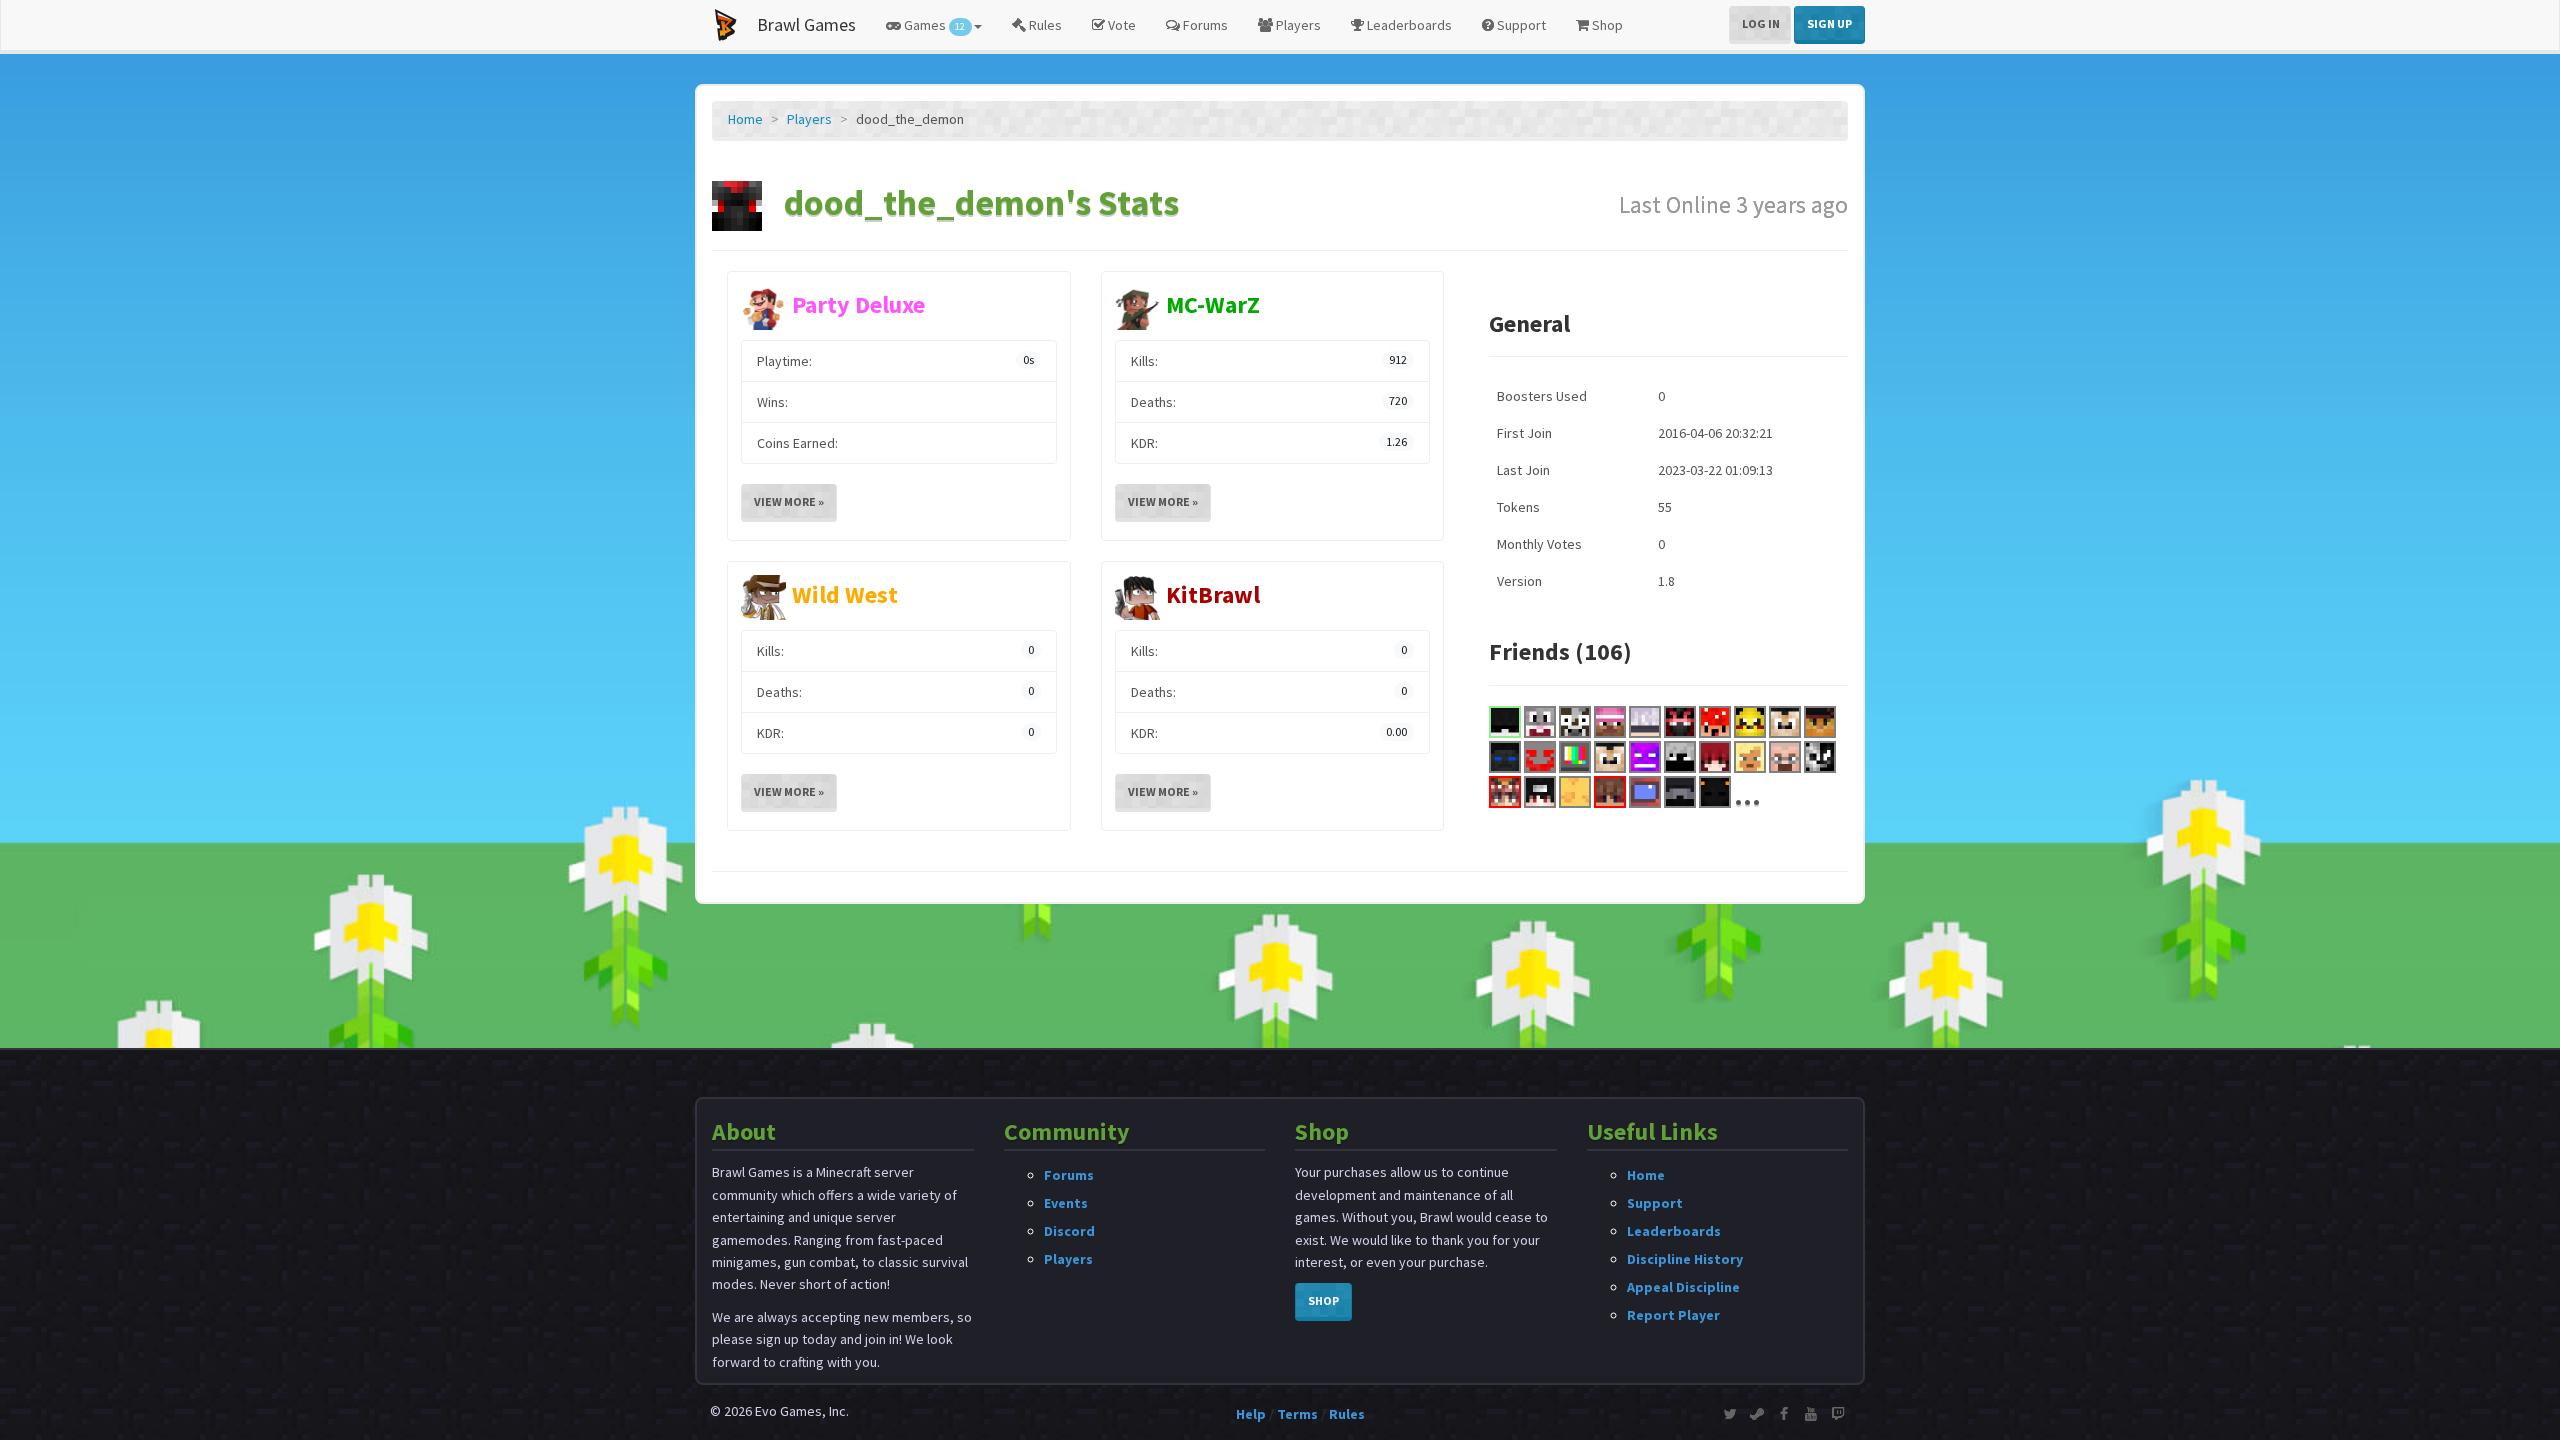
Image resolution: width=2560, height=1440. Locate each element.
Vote (1120, 25)
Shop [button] (1323, 1300)
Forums (1204, 25)
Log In (1761, 23)
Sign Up (1829, 23)
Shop (1606, 25)
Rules (1044, 25)
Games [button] (933, 25)
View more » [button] (789, 501)
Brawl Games (806, 24)
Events (1066, 1203)
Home (745, 119)
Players (1297, 25)
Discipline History (1685, 1259)
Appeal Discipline (1683, 1287)
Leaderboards (1408, 25)
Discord (1069, 1231)
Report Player (1673, 1315)
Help (1251, 1414)
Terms (1297, 1414)
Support (1520, 25)
